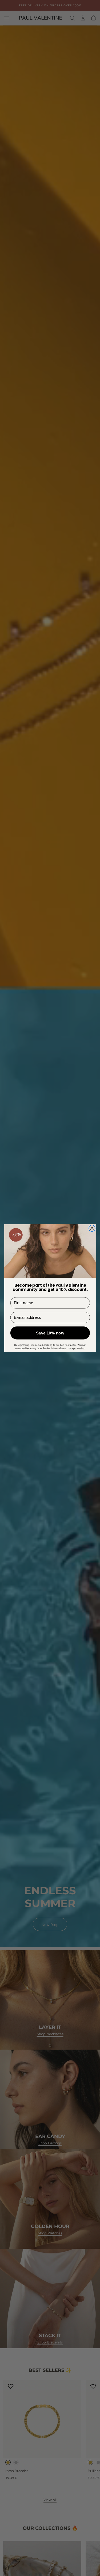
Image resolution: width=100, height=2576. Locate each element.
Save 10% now (50, 1333)
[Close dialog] (92, 1228)
